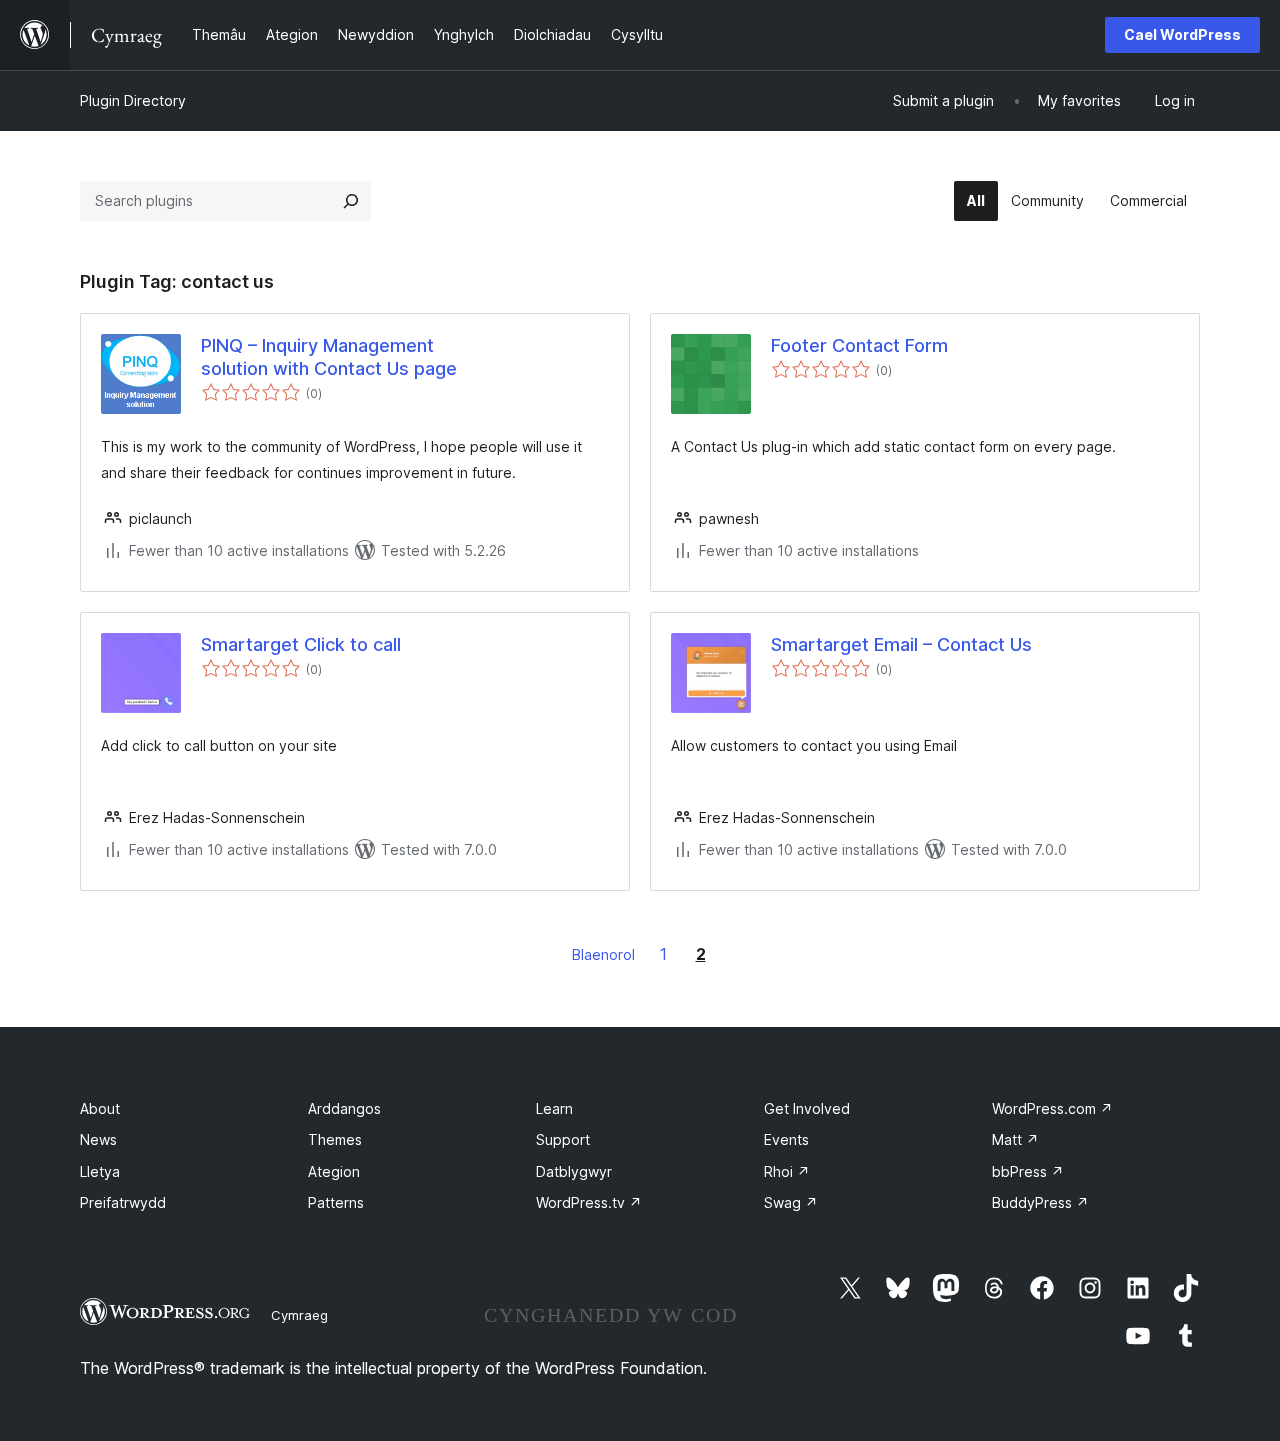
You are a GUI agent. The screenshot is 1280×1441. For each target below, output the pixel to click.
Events (786, 1139)
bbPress (1028, 1171)
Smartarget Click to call (301, 644)
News (98, 1139)
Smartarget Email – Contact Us (901, 644)
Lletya (100, 1171)
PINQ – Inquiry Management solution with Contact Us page (329, 357)
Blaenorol (603, 954)
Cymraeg (299, 1315)
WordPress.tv (589, 1202)
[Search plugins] (351, 201)
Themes (335, 1139)
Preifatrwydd (123, 1202)
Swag (791, 1202)
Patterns (336, 1202)
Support (563, 1139)
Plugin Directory (133, 100)
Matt (1015, 1139)
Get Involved (807, 1108)
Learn (554, 1108)
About (100, 1108)
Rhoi (787, 1171)
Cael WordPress (1182, 34)
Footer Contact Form (859, 345)
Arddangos (344, 1108)
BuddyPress (1040, 1202)
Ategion (334, 1171)
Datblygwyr (574, 1171)
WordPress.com (1052, 1108)
